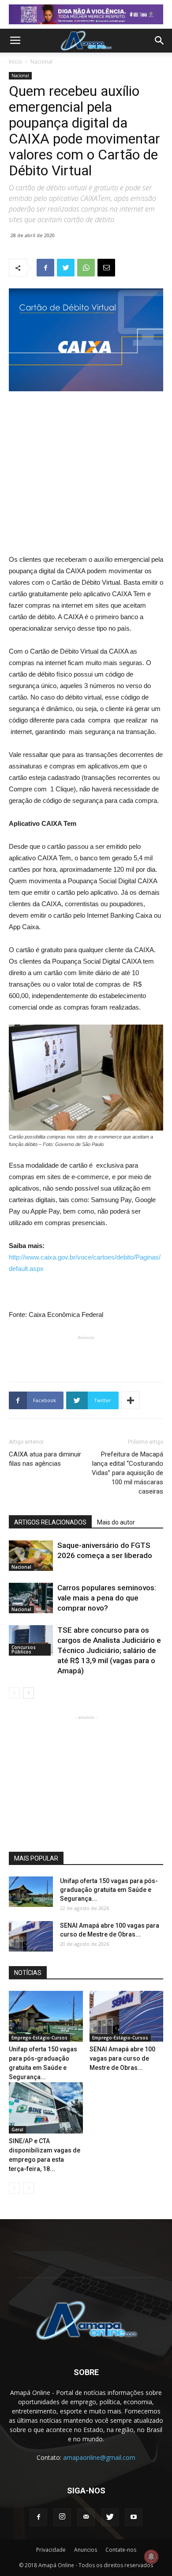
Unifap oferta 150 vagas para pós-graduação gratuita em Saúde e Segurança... (109, 1890)
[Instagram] (62, 2517)
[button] (160, 41)
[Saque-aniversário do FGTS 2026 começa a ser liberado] (31, 1556)
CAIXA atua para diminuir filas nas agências (45, 1459)
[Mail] (86, 2517)
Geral (17, 2130)
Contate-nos (121, 2550)
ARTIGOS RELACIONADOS (50, 1522)
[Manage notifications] (151, 2557)
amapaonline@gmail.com (99, 2457)
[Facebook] (38, 2517)
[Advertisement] (86, 458)
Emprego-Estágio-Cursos (39, 2038)
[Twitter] (110, 2517)
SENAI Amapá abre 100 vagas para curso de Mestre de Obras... (122, 2058)
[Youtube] (134, 2517)
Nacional (41, 62)
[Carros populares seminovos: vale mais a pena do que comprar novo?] (31, 1598)
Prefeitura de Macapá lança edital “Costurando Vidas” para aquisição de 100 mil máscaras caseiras (127, 1473)
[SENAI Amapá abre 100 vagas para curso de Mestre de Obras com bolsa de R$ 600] (31, 1936)
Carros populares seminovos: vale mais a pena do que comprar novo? (107, 1598)
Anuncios (86, 2550)
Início (15, 62)
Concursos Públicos (24, 1649)
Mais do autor (116, 1522)
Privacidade (51, 2550)
